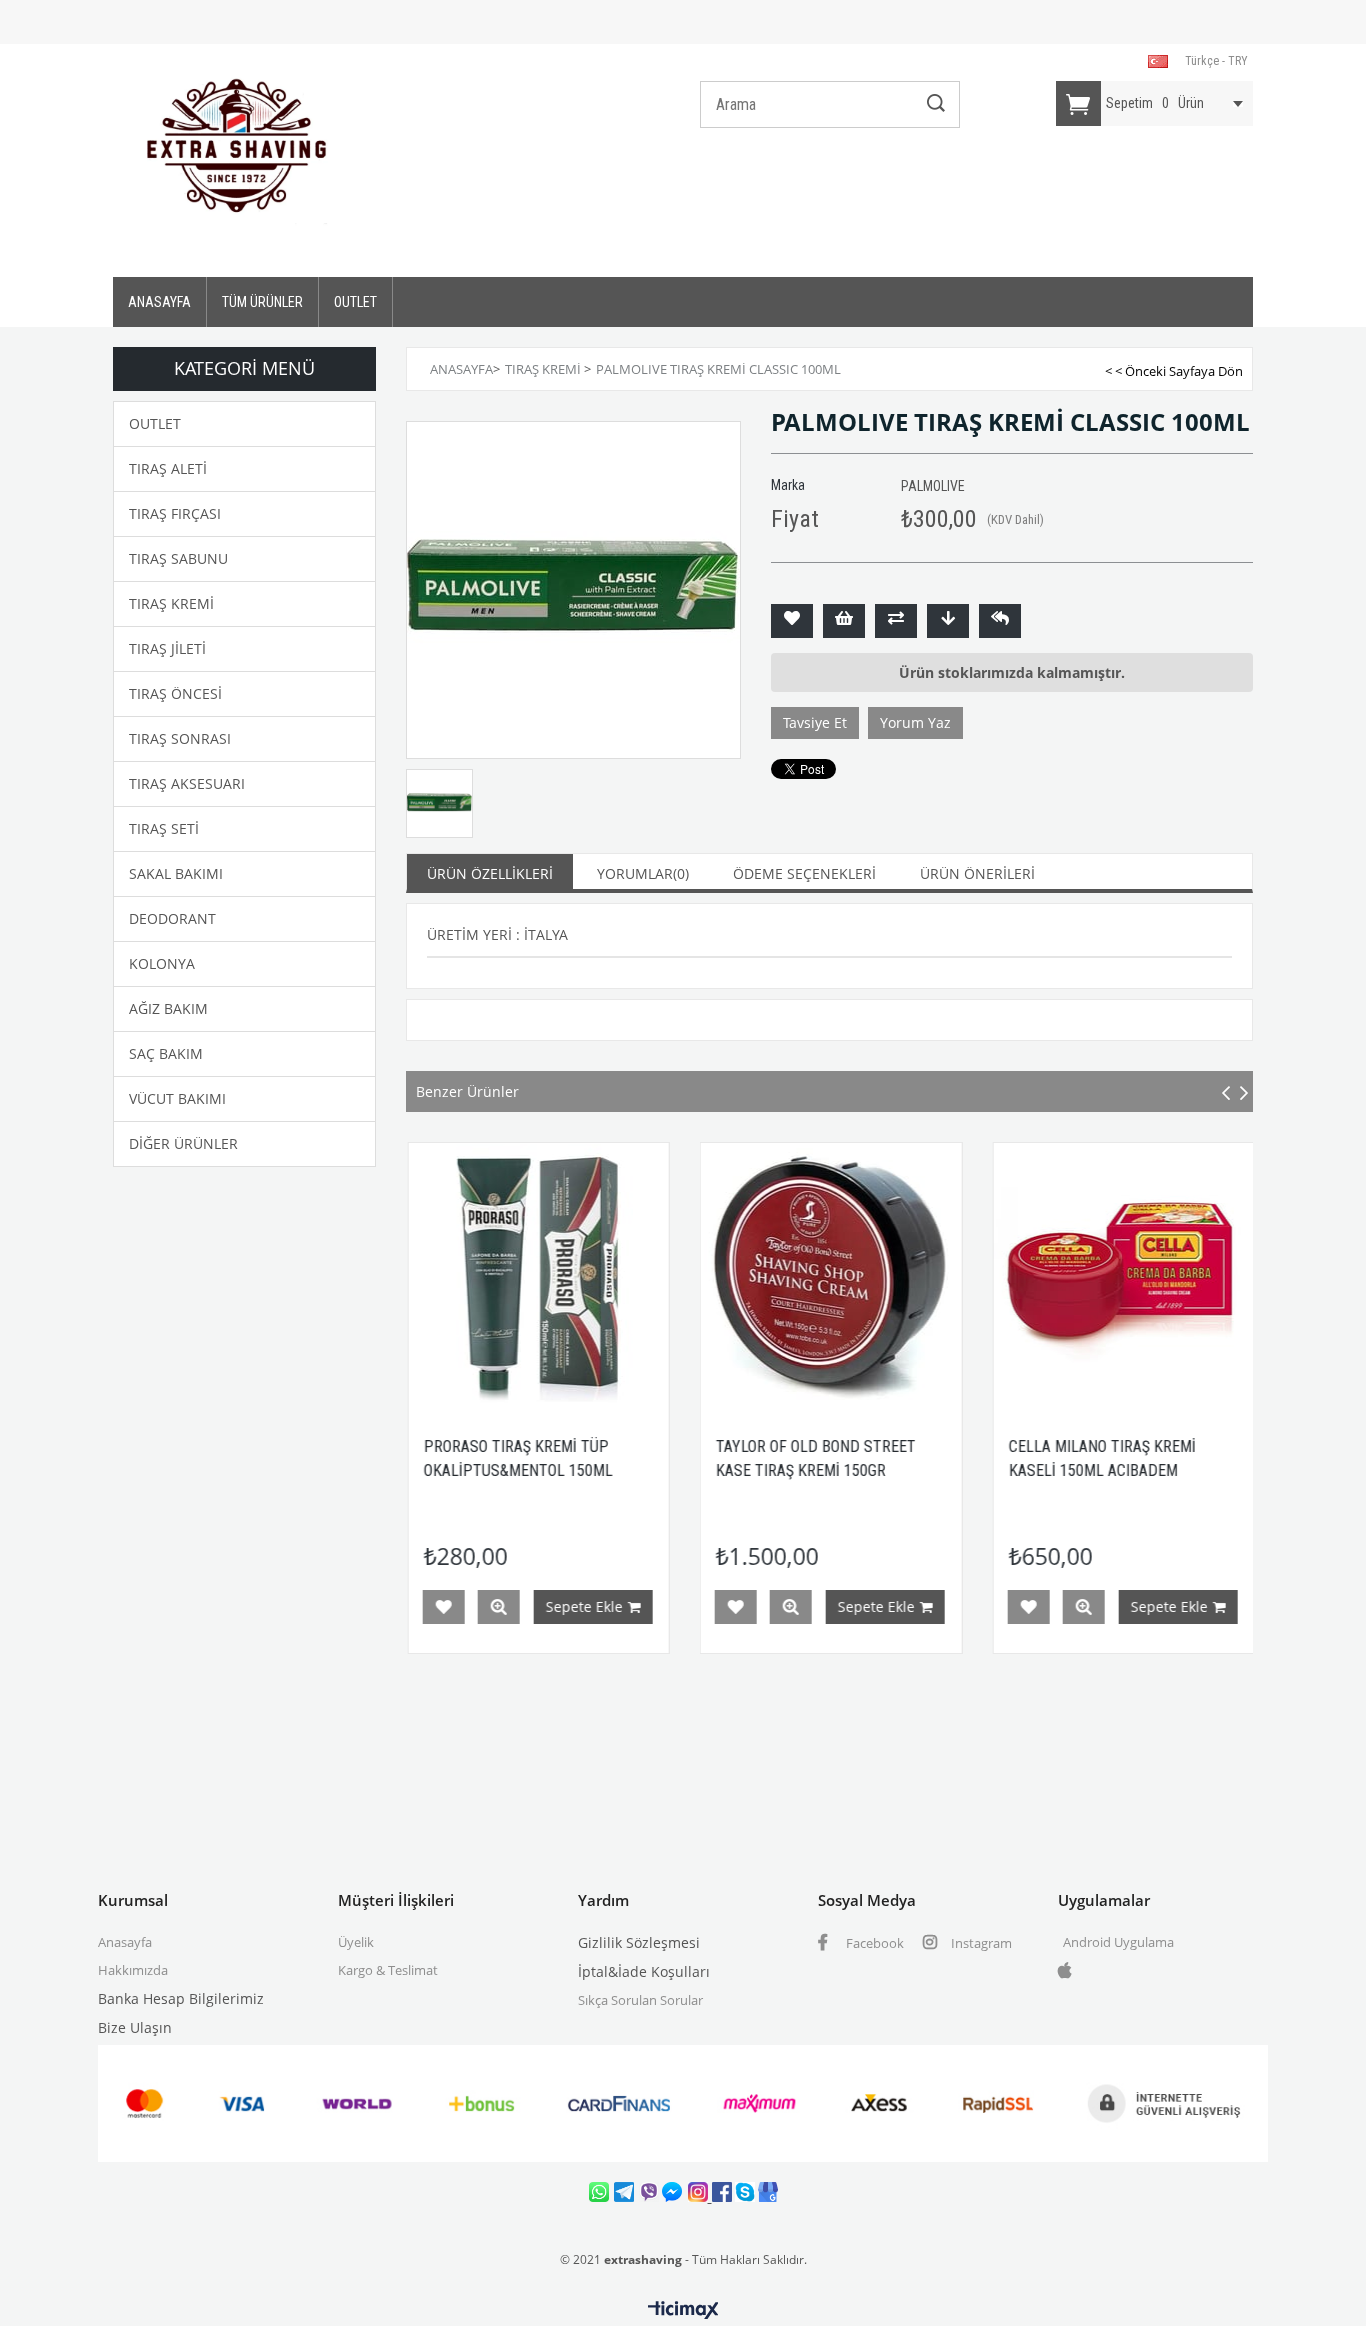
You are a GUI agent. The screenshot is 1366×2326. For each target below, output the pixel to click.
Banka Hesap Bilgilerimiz (181, 1998)
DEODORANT (172, 918)
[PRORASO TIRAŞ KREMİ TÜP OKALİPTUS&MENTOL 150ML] (417, 1273)
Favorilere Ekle (615, 1607)
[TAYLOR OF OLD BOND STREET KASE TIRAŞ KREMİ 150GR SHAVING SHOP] (710, 1273)
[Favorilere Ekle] (792, 621)
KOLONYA (162, 963)
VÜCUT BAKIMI (177, 1098)
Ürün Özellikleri (490, 873)
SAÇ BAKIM (166, 1053)
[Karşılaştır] (896, 621)
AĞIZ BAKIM (168, 1008)
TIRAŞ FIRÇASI (175, 513)
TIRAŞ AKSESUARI (187, 783)
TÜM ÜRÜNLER (262, 302)
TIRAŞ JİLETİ (167, 648)
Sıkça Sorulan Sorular (640, 2000)
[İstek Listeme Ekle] (844, 621)
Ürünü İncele (670, 1607)
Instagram (980, 1943)
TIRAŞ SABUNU (178, 558)
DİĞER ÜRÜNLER (183, 1143)
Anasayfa (125, 1942)
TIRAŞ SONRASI (180, 738)
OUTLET (355, 302)
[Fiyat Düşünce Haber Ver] (948, 621)
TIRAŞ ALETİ (168, 468)
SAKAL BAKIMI (176, 873)
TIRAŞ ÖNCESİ (175, 693)
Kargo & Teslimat (388, 1970)
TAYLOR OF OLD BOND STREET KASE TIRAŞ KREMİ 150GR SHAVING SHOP (695, 1470)
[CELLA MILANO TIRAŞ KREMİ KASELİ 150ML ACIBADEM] (1002, 1273)
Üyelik (356, 1942)
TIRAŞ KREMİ (171, 603)
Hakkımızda (133, 1970)
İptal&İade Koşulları (644, 1971)
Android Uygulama (1118, 1942)
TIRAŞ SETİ (164, 828)
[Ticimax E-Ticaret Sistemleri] (683, 2311)
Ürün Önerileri (977, 873)
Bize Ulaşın (135, 2027)
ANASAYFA (159, 302)
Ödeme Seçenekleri (804, 873)
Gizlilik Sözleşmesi (639, 1942)
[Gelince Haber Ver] (1000, 621)
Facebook (873, 1943)
